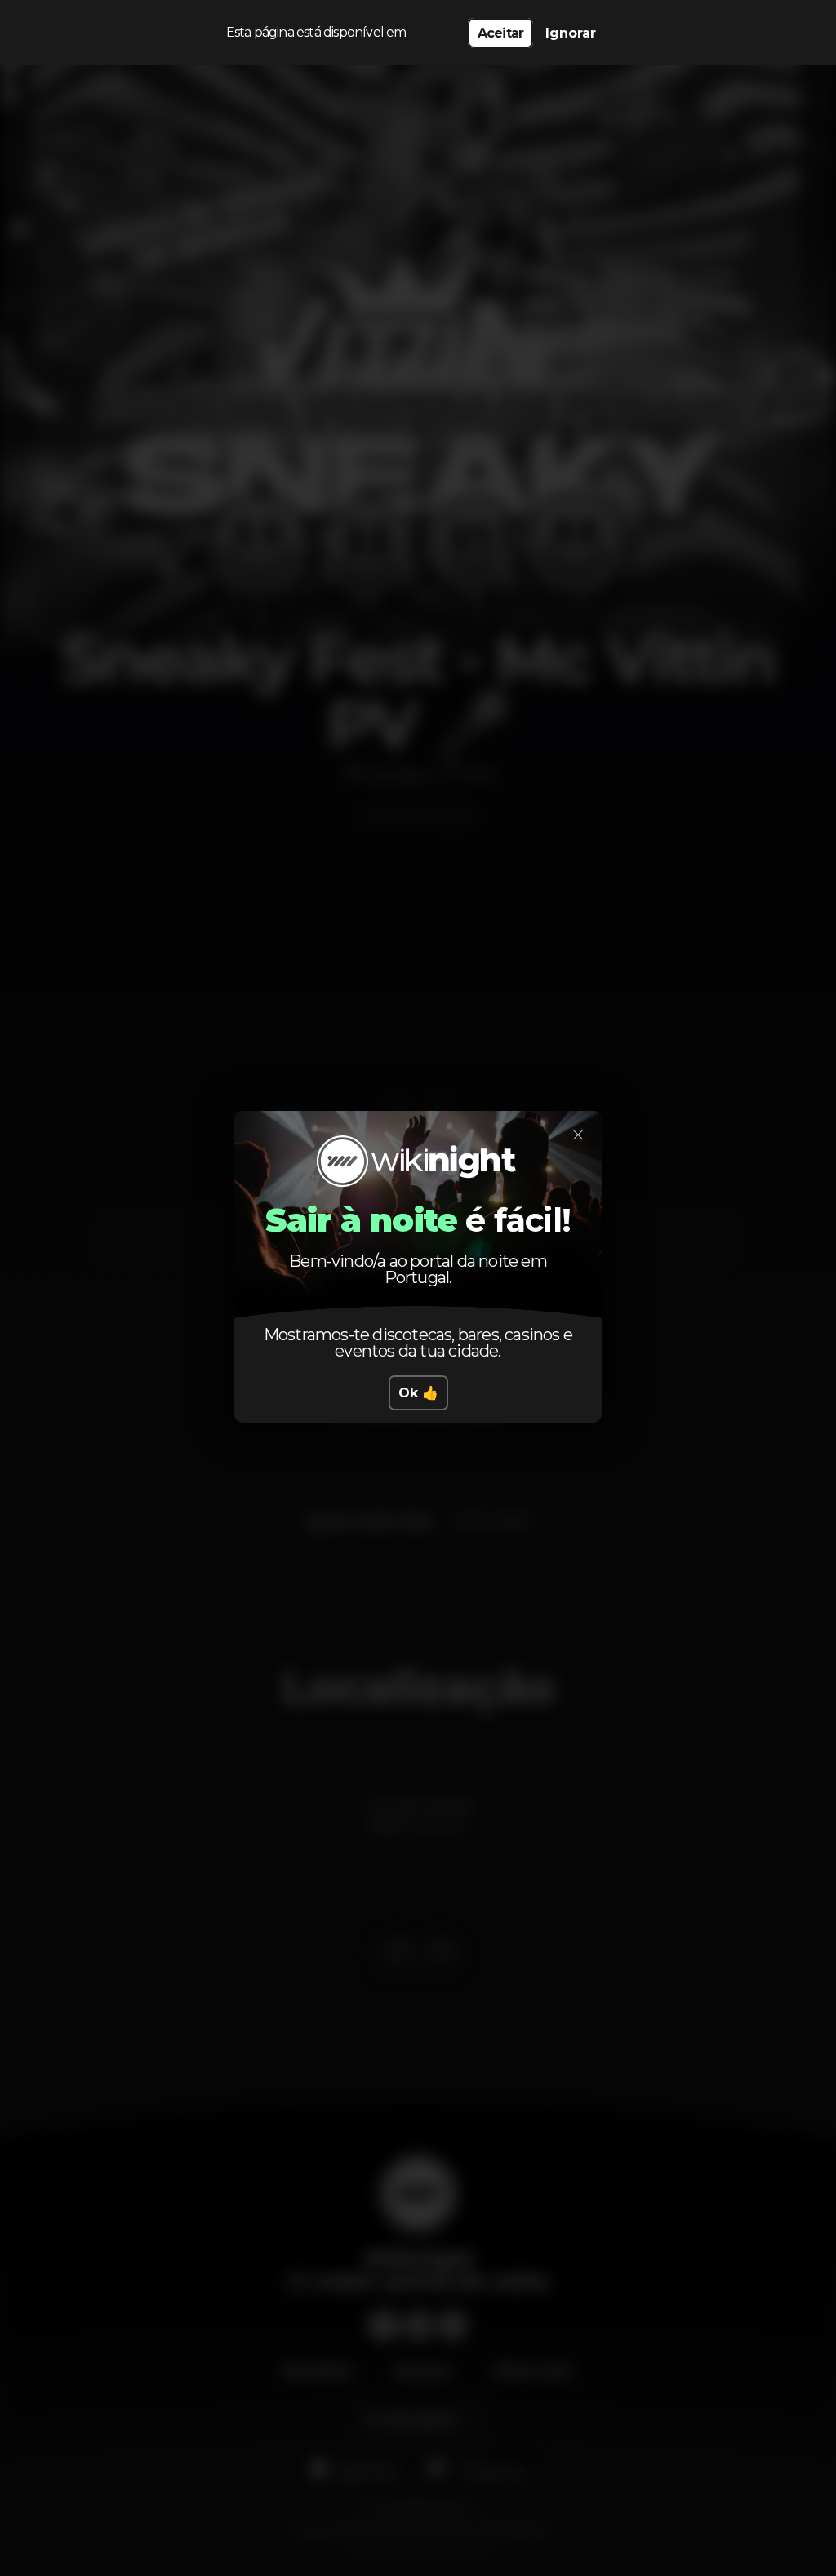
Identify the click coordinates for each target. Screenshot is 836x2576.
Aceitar (500, 33)
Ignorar (571, 33)
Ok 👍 (418, 1393)
